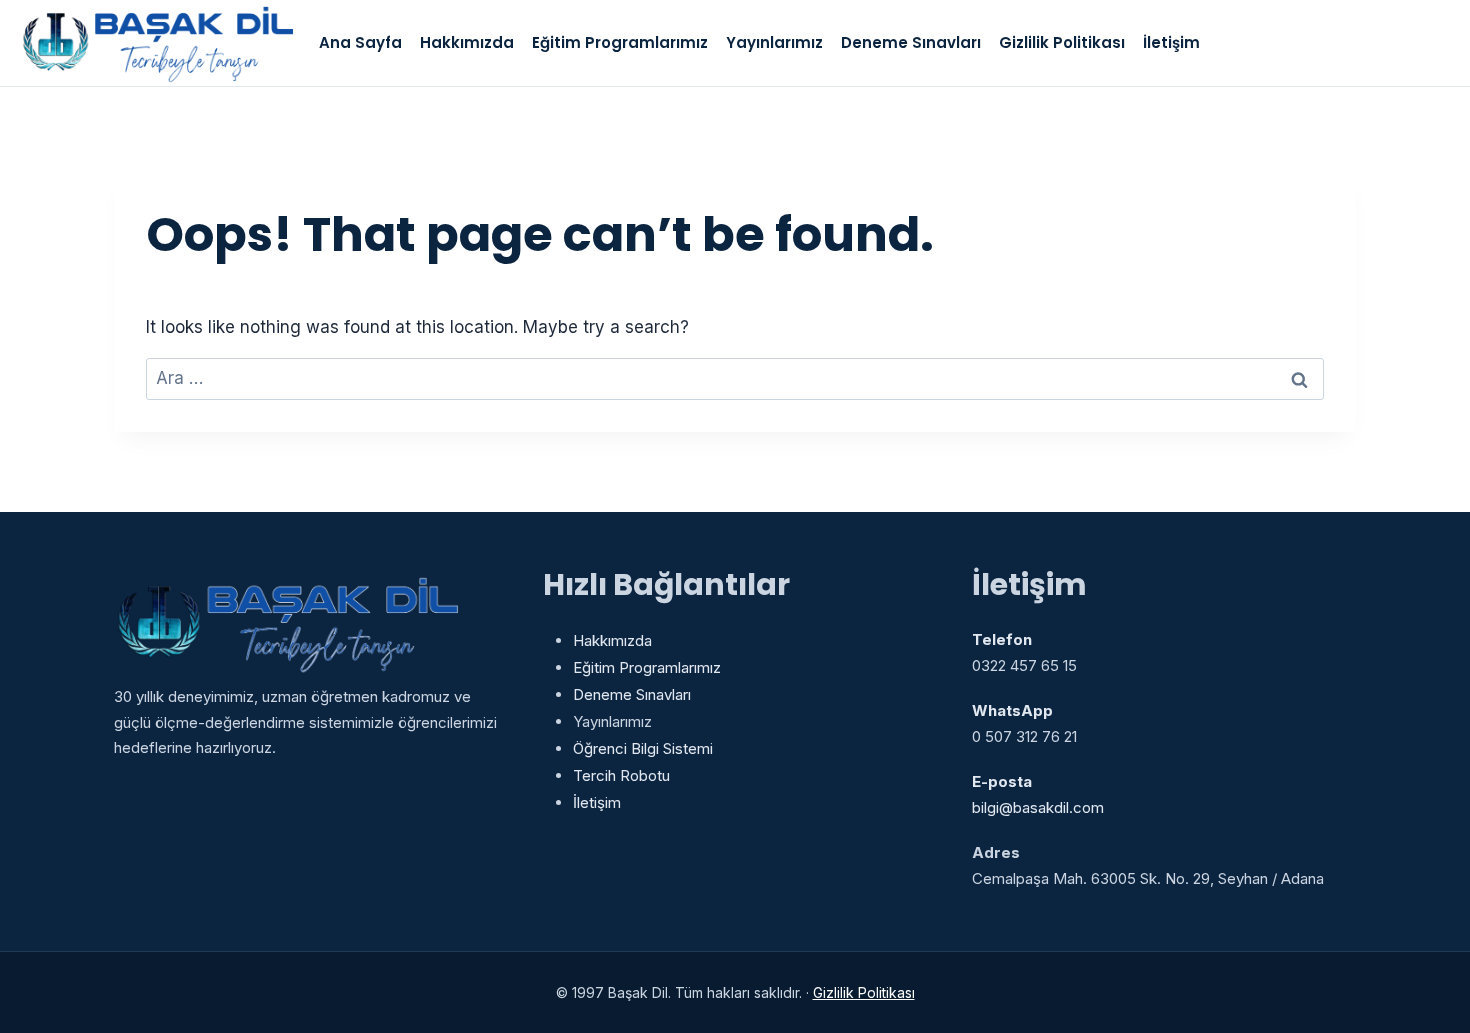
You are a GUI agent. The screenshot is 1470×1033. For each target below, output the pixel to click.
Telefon (1002, 639)
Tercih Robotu (621, 775)
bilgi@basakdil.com (1038, 807)
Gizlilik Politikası (1062, 42)
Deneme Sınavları (911, 42)
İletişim (1171, 42)
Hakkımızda (467, 42)
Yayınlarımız (774, 42)
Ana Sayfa (360, 42)
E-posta (1002, 781)
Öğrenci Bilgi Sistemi (643, 748)
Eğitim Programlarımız (620, 42)
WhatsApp (1012, 710)
